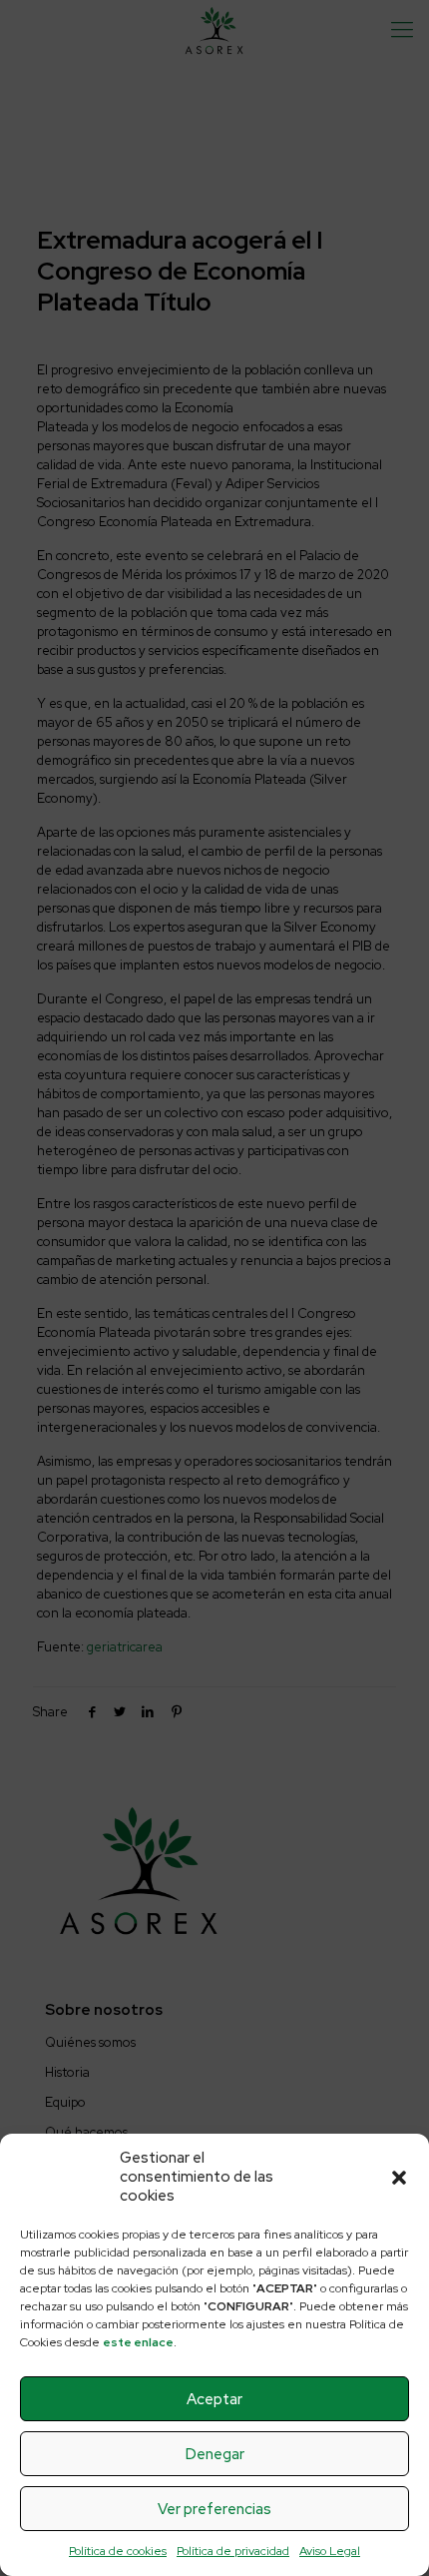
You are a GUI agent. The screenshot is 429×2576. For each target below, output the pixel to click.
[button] (399, 2178)
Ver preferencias (214, 2509)
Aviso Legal (330, 2551)
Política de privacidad (233, 2551)
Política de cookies (118, 2551)
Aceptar (214, 2399)
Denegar (215, 2454)
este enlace (138, 2342)
